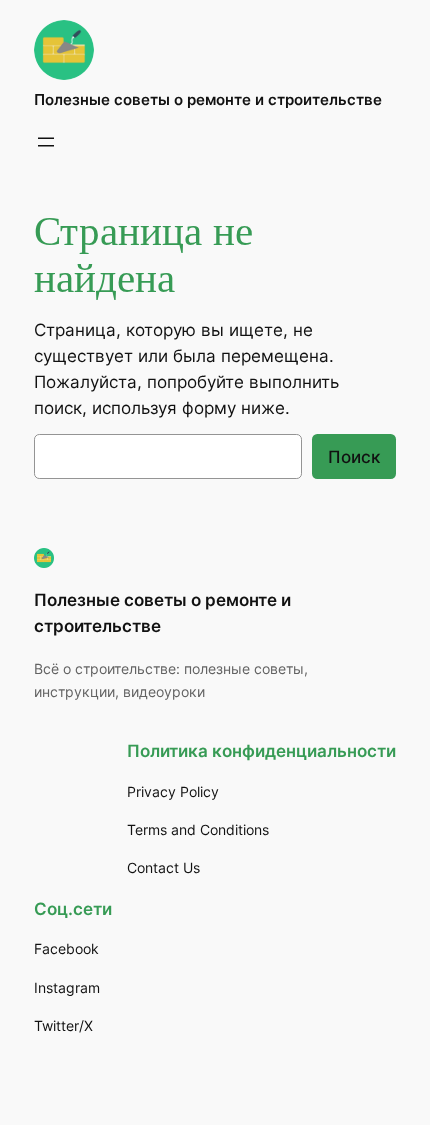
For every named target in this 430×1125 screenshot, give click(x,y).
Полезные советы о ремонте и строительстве (208, 100)
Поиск (354, 457)
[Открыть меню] (46, 142)
